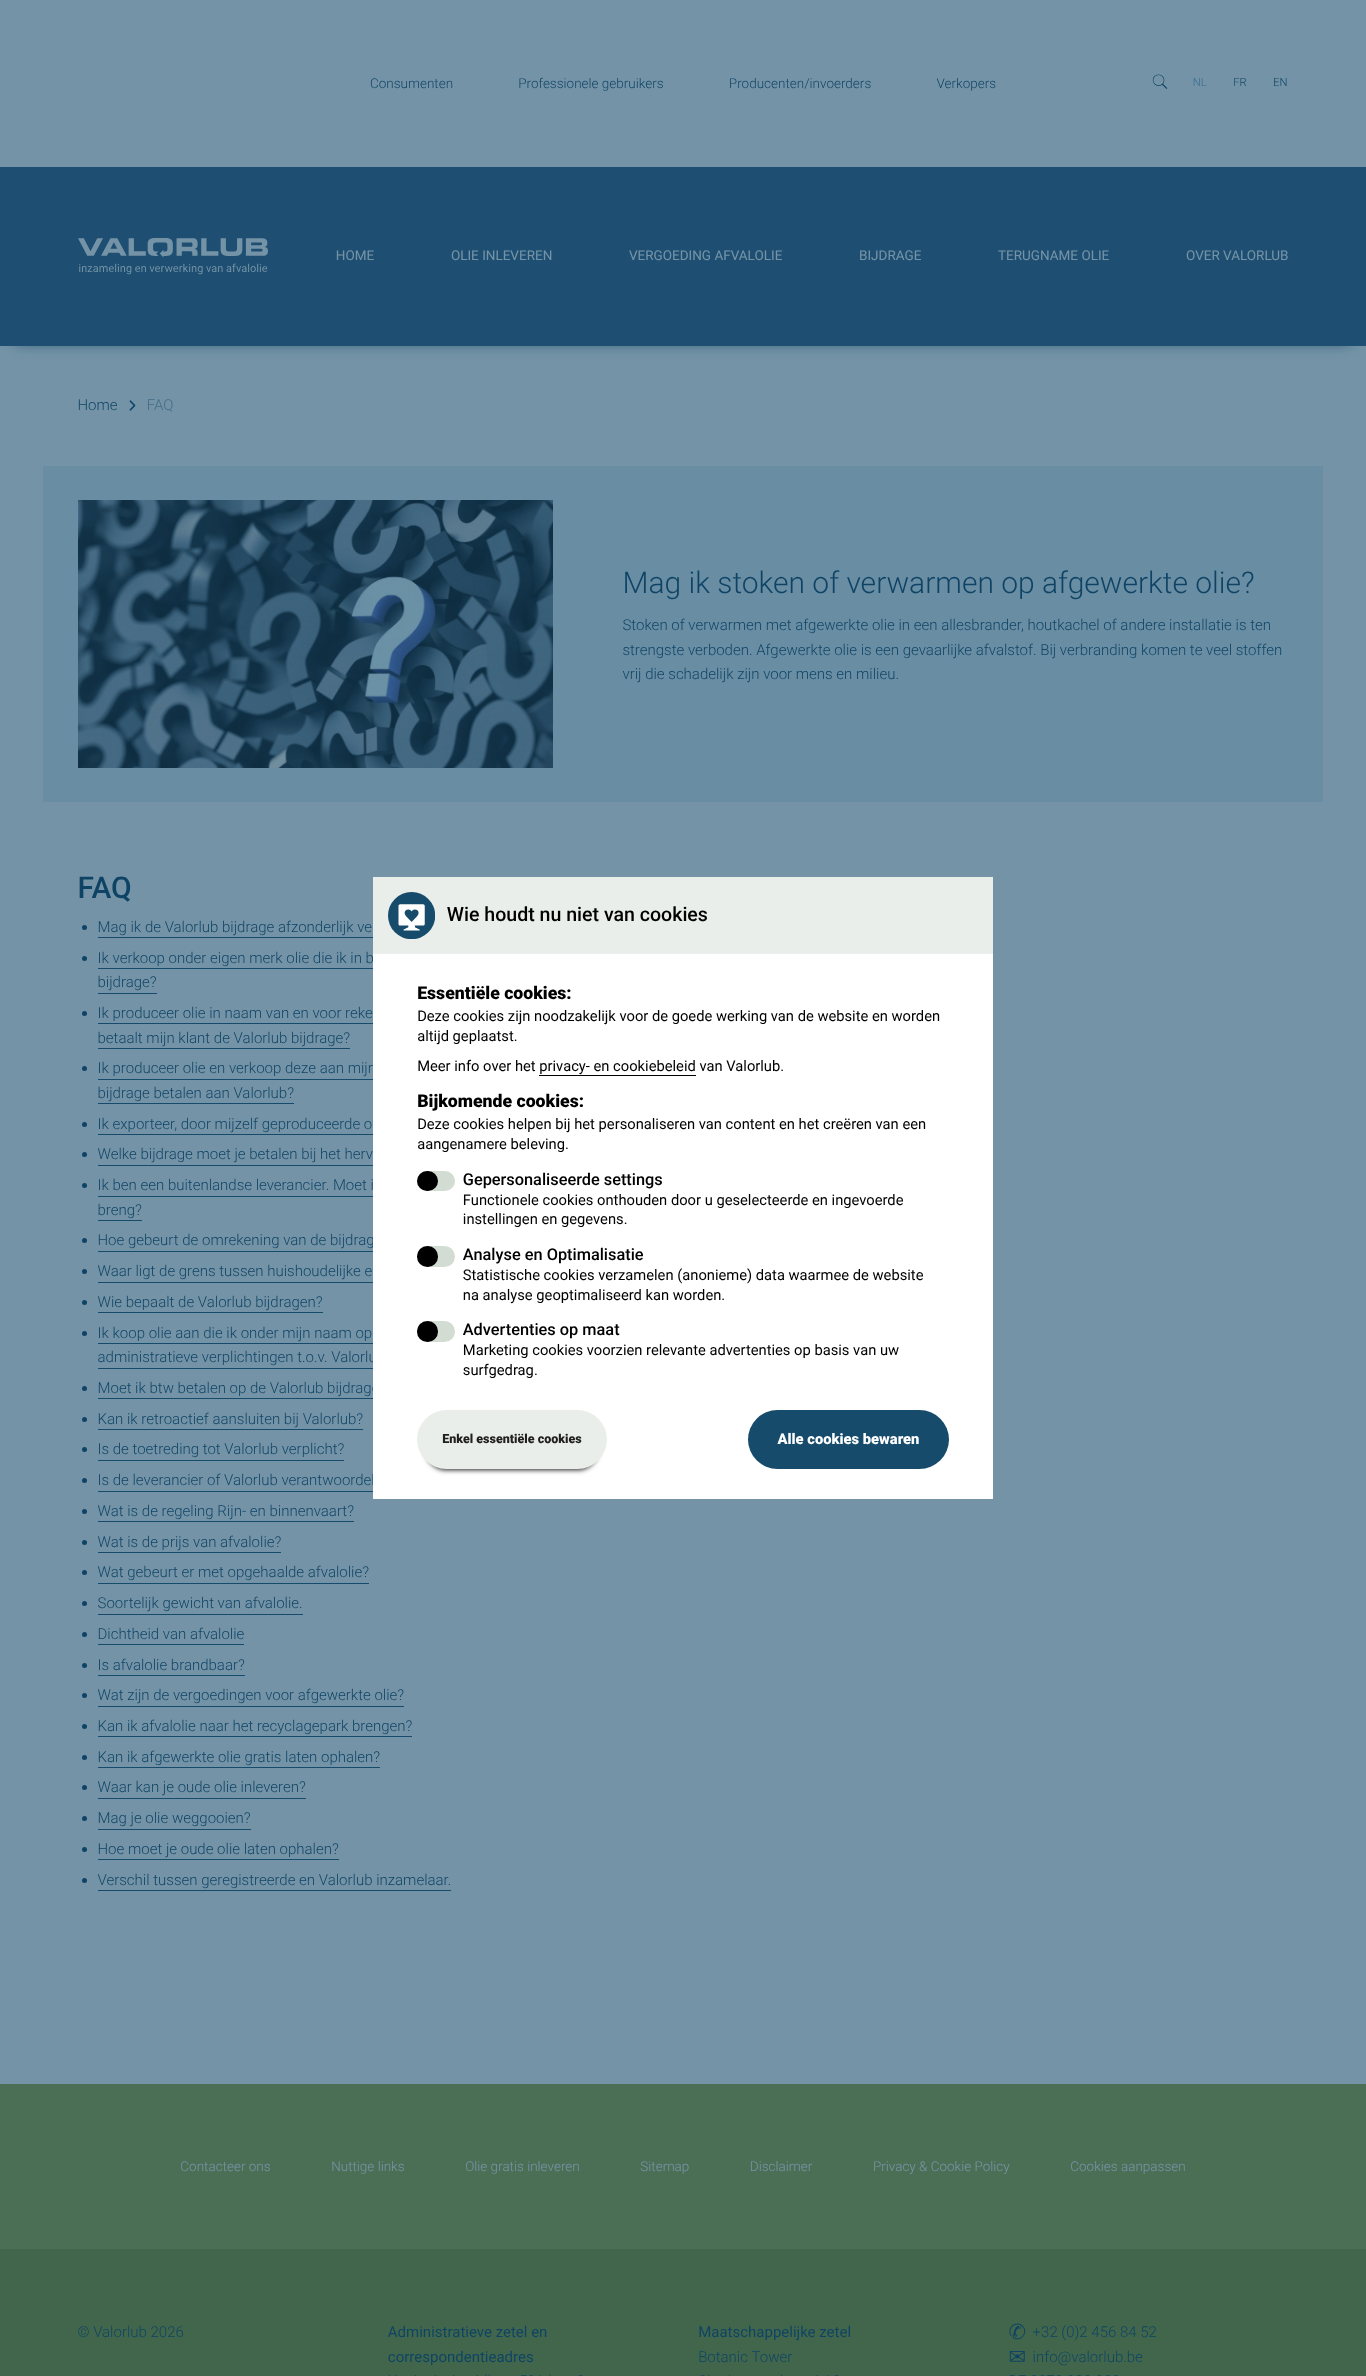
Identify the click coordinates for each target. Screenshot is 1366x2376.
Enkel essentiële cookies (512, 1439)
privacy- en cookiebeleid (617, 1066)
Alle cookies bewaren (848, 1439)
